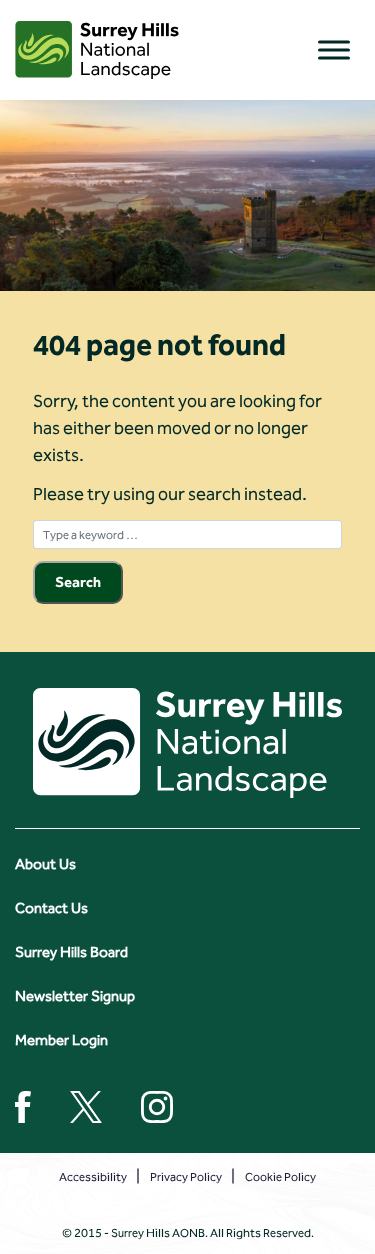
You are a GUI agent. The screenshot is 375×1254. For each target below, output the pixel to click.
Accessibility (93, 1177)
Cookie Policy (280, 1177)
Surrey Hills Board (71, 952)
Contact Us (51, 908)
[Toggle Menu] (334, 49)
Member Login (61, 1040)
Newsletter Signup (75, 996)
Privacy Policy (186, 1177)
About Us (45, 864)
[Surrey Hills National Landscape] (97, 50)
